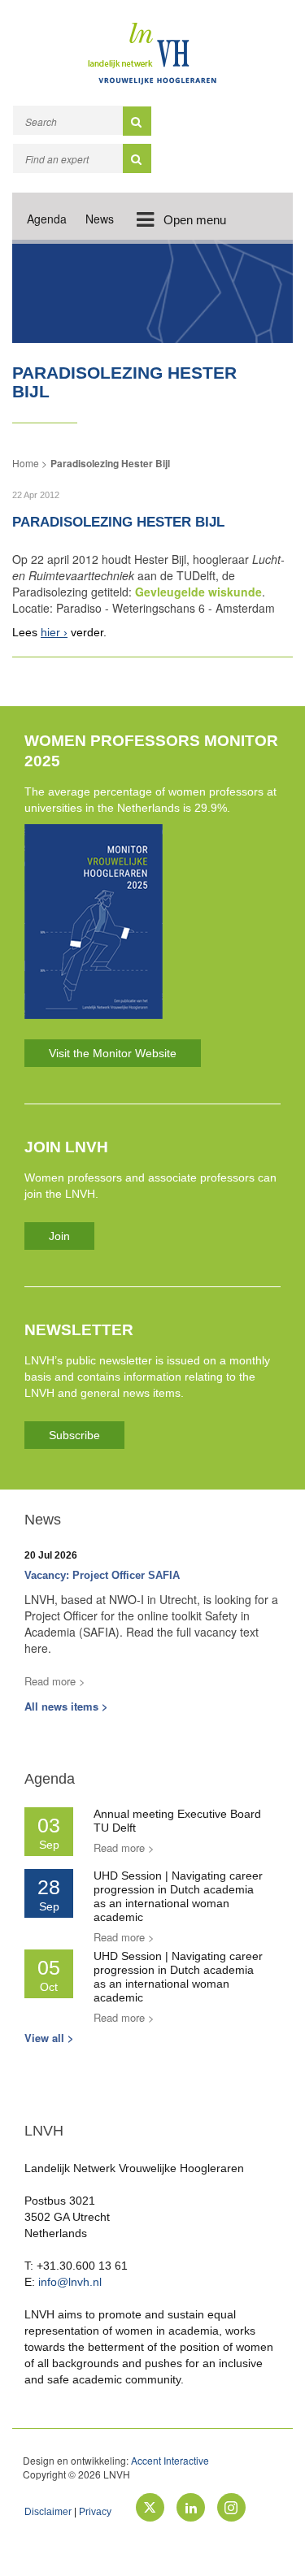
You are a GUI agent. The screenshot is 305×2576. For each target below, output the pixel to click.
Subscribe (74, 1435)
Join (59, 1236)
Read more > (55, 1681)
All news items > (66, 1706)
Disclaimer (48, 2512)
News (100, 219)
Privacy (95, 2512)
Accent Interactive (170, 2460)
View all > (49, 2038)
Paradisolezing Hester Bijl (110, 463)
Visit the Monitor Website (113, 1053)
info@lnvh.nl (70, 2282)
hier (50, 632)
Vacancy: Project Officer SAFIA (102, 1575)
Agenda (47, 219)
